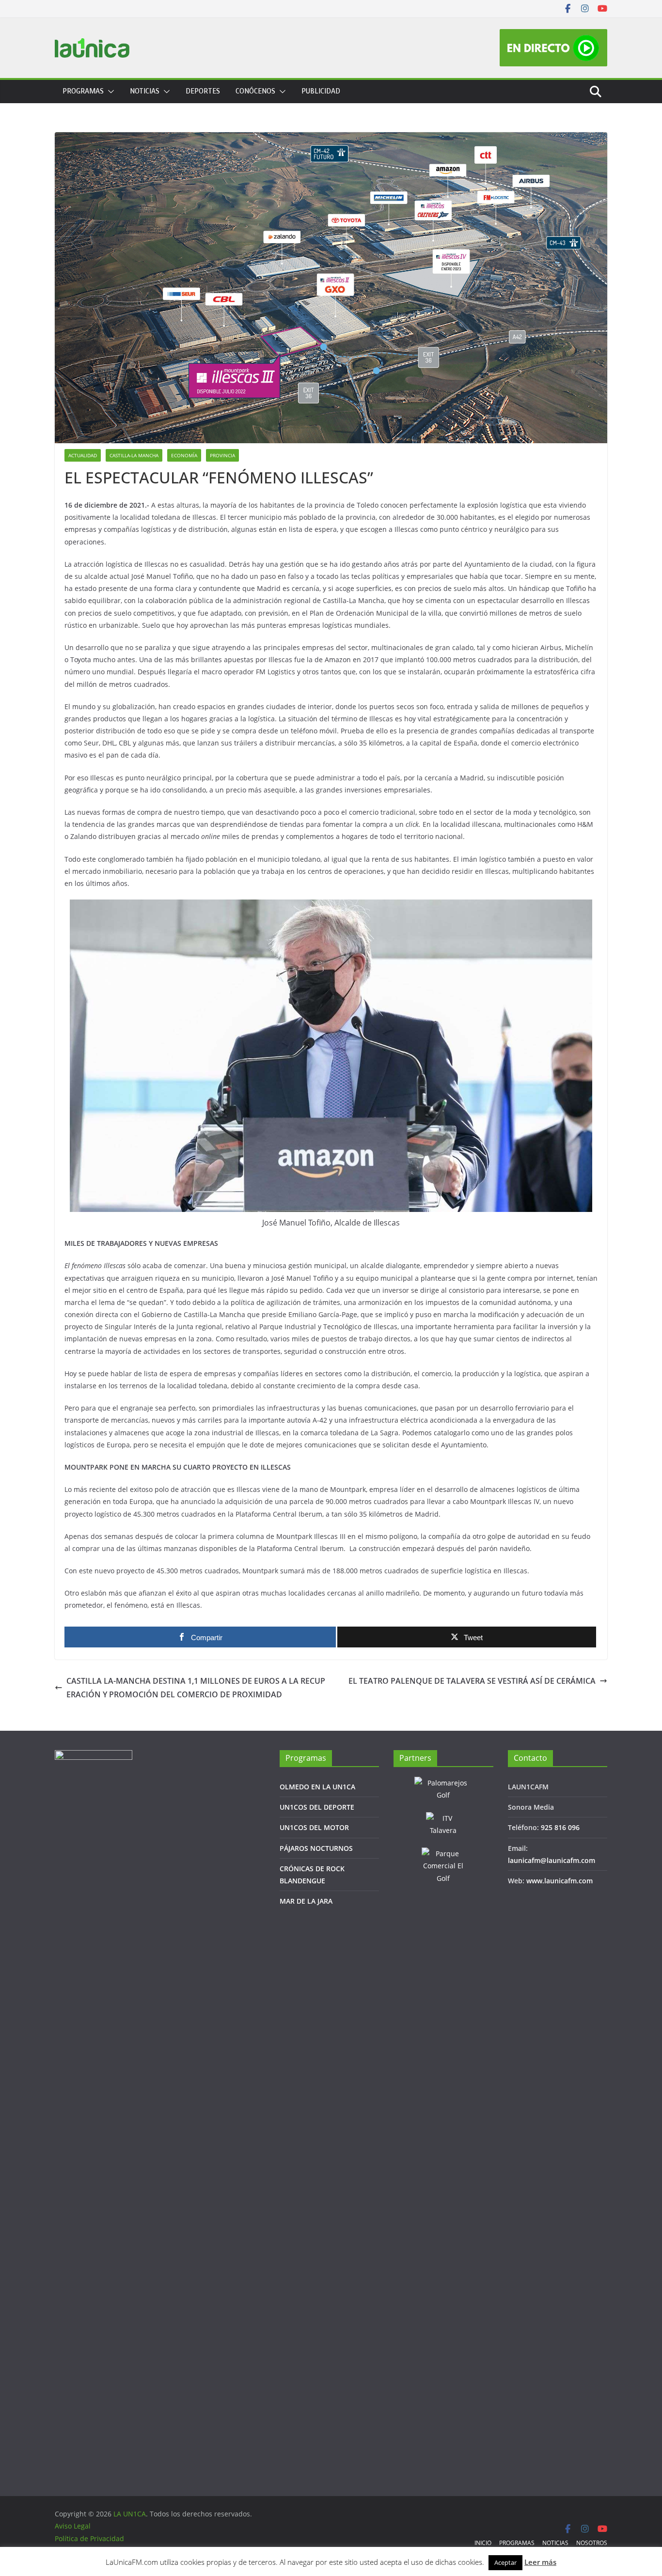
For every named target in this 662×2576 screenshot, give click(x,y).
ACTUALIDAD (83, 455)
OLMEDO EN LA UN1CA (317, 1787)
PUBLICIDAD (321, 91)
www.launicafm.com (560, 1881)
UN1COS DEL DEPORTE (317, 1807)
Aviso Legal (73, 2526)
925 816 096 (560, 1827)
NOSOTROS (592, 2543)
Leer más (540, 2562)
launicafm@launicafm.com (552, 1860)
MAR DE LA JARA (306, 1901)
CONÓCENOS (255, 91)
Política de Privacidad (89, 2538)
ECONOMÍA (184, 455)
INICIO (483, 2543)
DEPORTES (203, 91)
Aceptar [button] (505, 2562)
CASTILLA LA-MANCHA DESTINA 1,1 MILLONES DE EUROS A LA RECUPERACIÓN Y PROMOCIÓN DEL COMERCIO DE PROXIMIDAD (196, 1688)
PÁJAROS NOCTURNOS (316, 1848)
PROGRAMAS (83, 91)
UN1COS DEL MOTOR (314, 1827)
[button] (109, 92)
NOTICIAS (145, 91)
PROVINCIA (222, 455)
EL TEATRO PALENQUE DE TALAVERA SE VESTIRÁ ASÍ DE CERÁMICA (472, 1681)
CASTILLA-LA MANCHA (134, 455)
